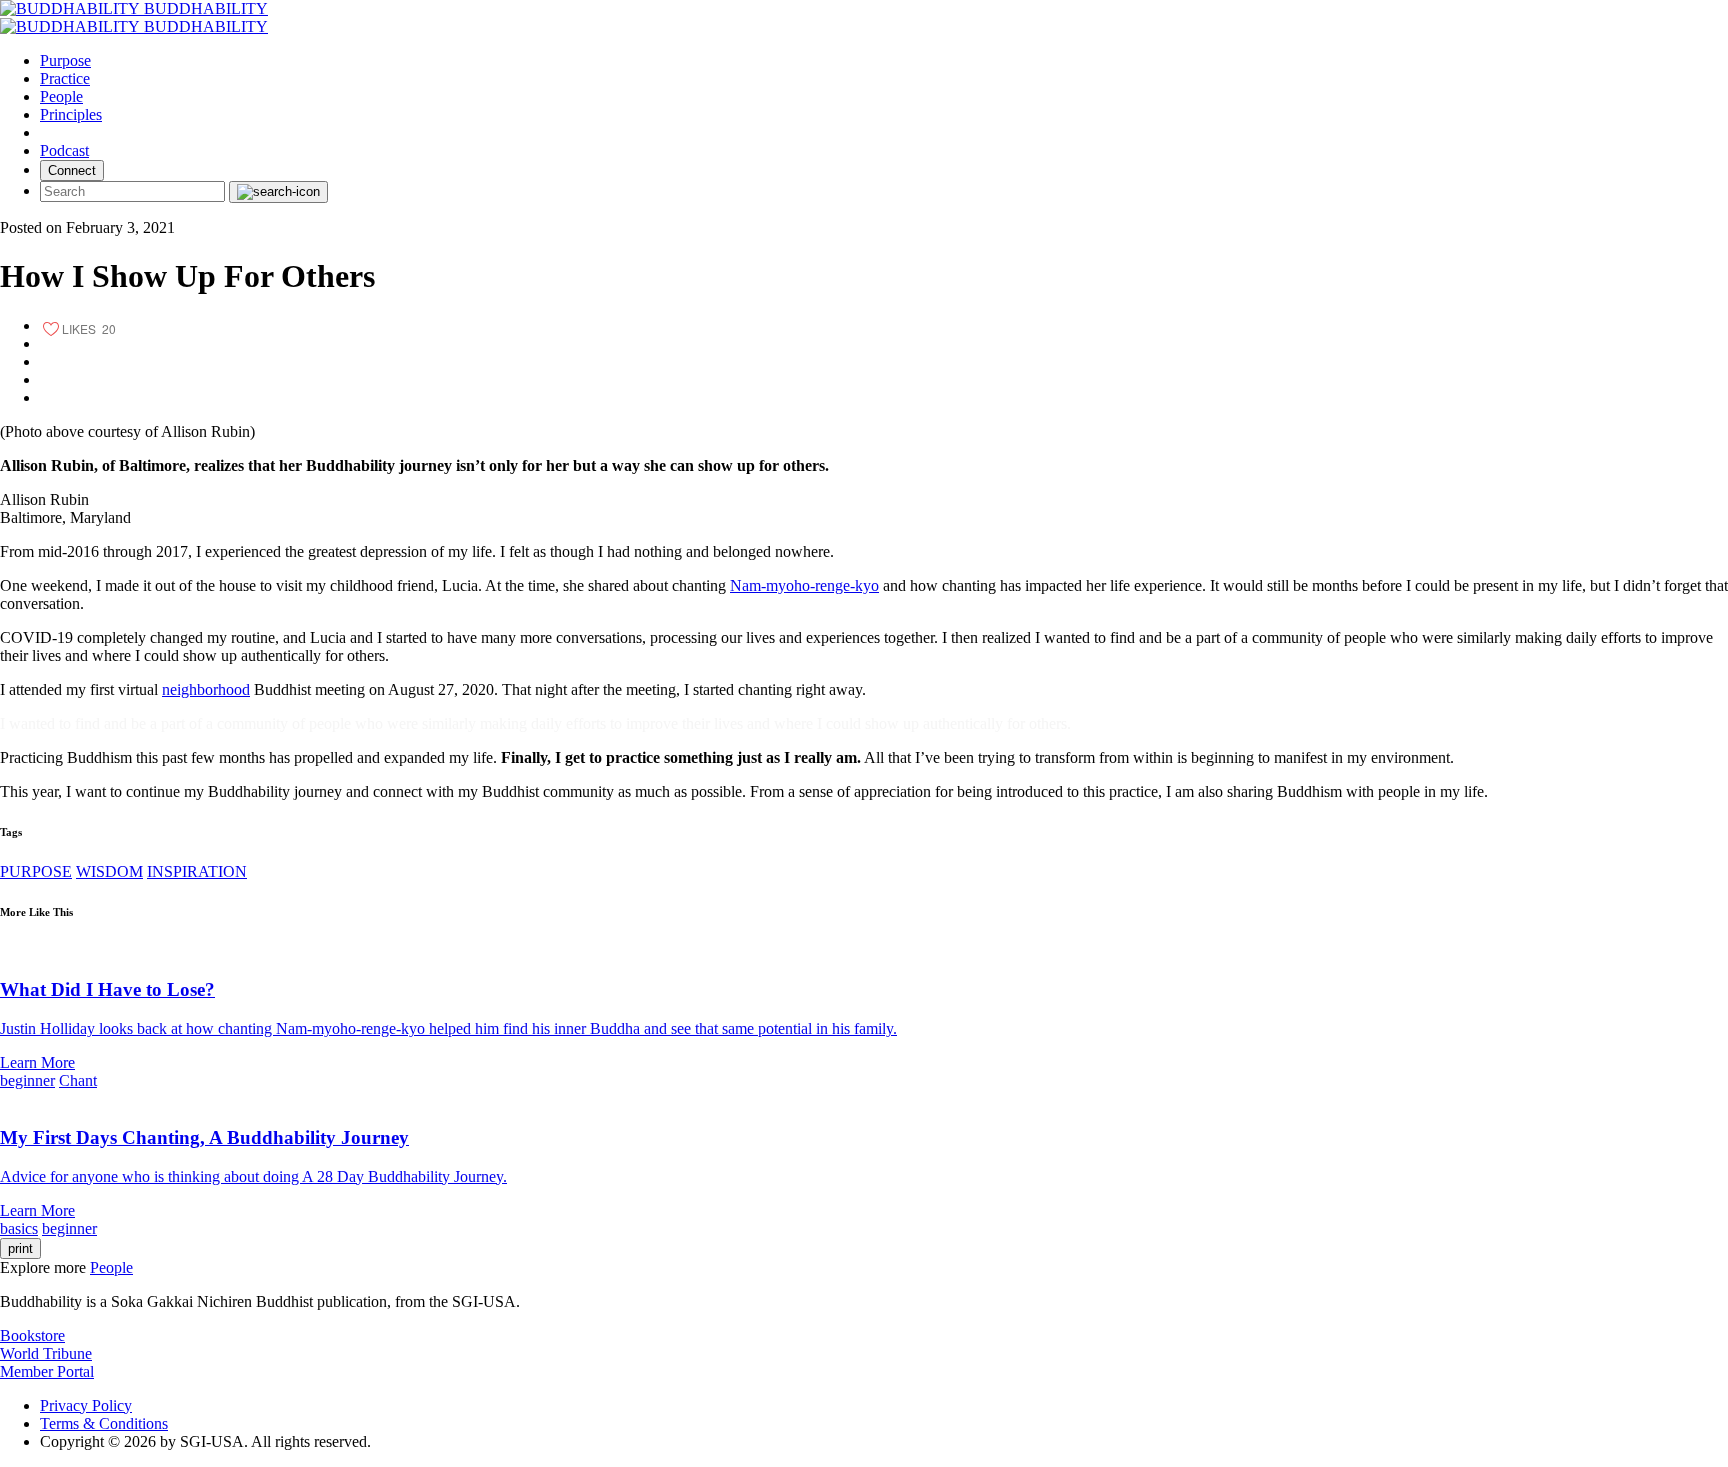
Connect (72, 170)
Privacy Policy (86, 1405)
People (61, 96)
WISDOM (109, 871)
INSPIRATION (197, 871)
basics (19, 1228)
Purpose (65, 60)
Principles (71, 114)
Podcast (64, 150)
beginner (27, 1080)
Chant (78, 1080)
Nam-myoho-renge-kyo (804, 585)
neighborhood (206, 689)
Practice (65, 78)
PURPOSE (36, 871)
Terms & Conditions (104, 1423)
